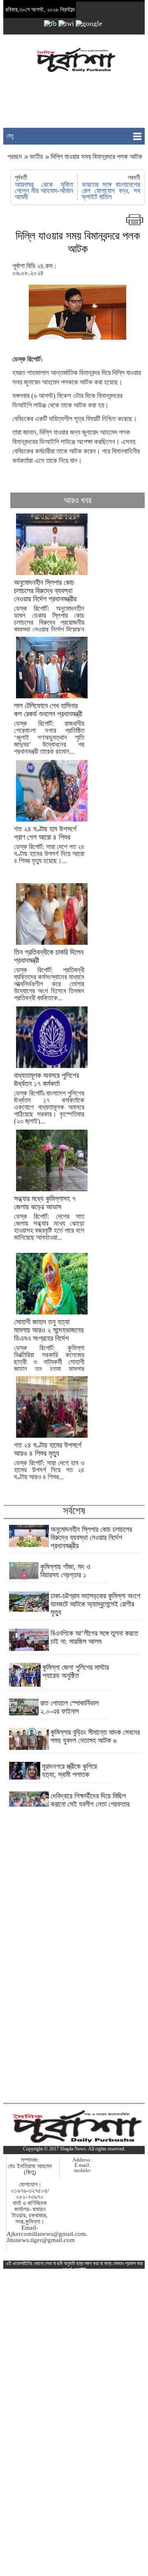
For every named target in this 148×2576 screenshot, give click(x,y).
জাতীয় (36, 157)
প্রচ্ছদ (15, 157)
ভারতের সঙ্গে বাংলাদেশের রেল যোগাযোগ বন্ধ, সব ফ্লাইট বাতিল (111, 191)
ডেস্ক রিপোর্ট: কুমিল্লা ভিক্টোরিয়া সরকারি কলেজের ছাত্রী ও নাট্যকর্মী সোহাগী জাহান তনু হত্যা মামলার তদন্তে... (49, 1349)
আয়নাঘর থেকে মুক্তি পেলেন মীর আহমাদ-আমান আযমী (44, 191)
